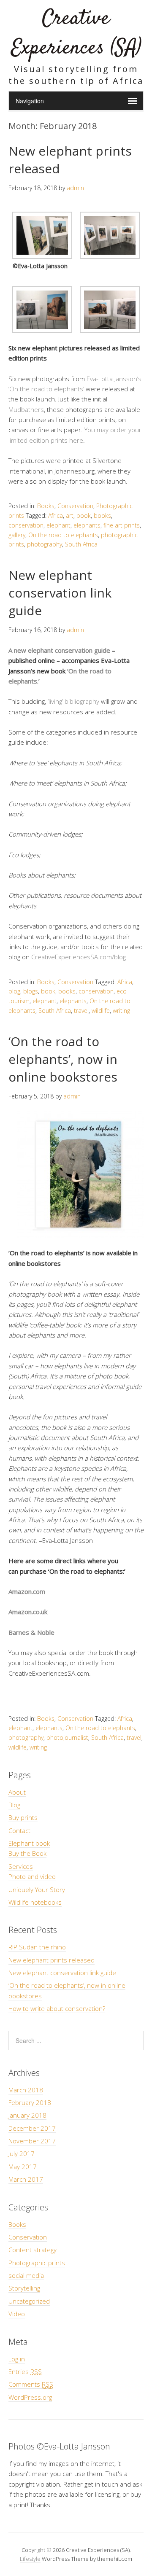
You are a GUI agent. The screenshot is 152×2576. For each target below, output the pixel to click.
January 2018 (27, 2115)
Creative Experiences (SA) (76, 34)
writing (121, 1011)
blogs (31, 991)
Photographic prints (37, 2263)
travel (81, 1011)
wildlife (101, 1011)
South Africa (81, 544)
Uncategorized (29, 2301)
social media (26, 2275)
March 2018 (26, 2090)
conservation (26, 525)
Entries (25, 2371)
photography (45, 544)
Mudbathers (26, 409)
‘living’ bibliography (74, 701)
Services (21, 1866)
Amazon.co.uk (28, 1612)
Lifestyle (30, 2559)
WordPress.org (30, 2397)
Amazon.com (27, 1591)
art (70, 515)
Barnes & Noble (31, 1632)
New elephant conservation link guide (60, 593)
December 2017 (32, 2128)
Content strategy (33, 2250)
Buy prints (23, 1817)
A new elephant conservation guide (59, 650)
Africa (56, 515)
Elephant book (29, 1843)
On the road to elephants (63, 535)
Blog (14, 1805)
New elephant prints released (52, 1960)
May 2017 (23, 2167)
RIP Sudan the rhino (37, 1947)
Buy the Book (27, 1853)
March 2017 (26, 2179)
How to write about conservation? (57, 2008)
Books (46, 506)
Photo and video (32, 1876)
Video (17, 2314)
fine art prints (122, 525)
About (17, 1792)
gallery (17, 535)
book (84, 515)
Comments (31, 2384)
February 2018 (30, 2102)
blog (14, 991)
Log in (17, 2359)
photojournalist (67, 1738)
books (102, 515)
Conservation (75, 506)
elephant (58, 525)
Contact (19, 1830)
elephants (87, 525)
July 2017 (22, 2153)
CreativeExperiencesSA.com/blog (79, 957)
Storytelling (24, 2288)
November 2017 (32, 2141)
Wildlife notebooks (35, 1902)
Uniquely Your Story (37, 1890)
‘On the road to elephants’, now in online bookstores (63, 1059)
